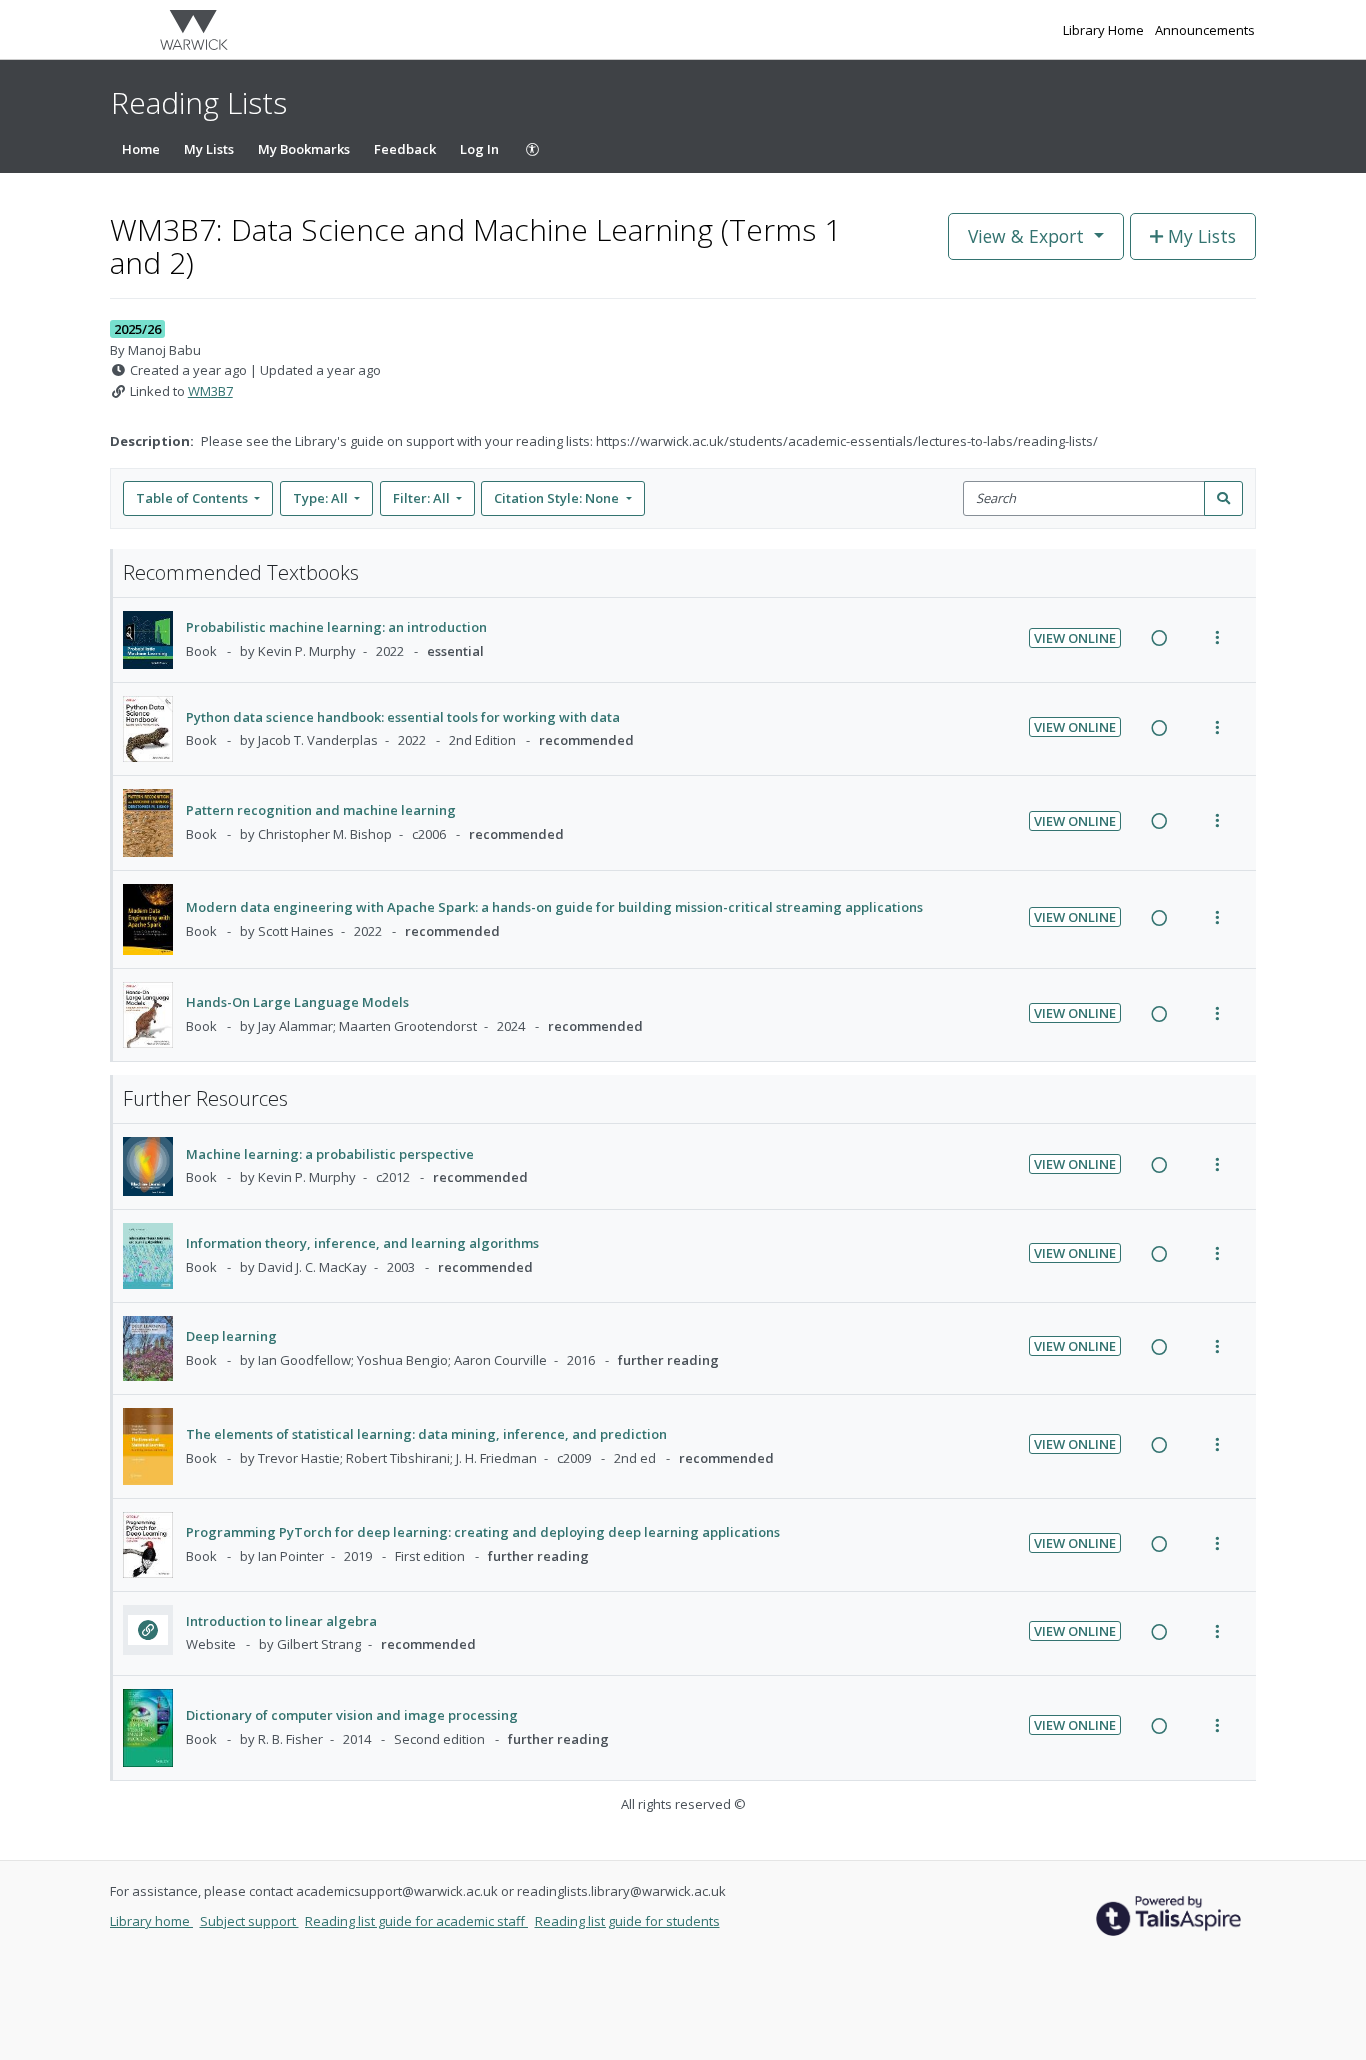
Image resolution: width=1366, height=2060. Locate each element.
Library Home (1105, 30)
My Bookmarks (304, 149)
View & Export (1026, 236)
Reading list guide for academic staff (416, 1921)
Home (141, 149)
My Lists (209, 149)
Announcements (1205, 30)
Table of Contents (192, 498)
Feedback (405, 149)
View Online (1075, 638)
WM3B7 (210, 391)
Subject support (249, 1921)
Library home (151, 1921)
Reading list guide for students (627, 1921)
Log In (479, 149)
